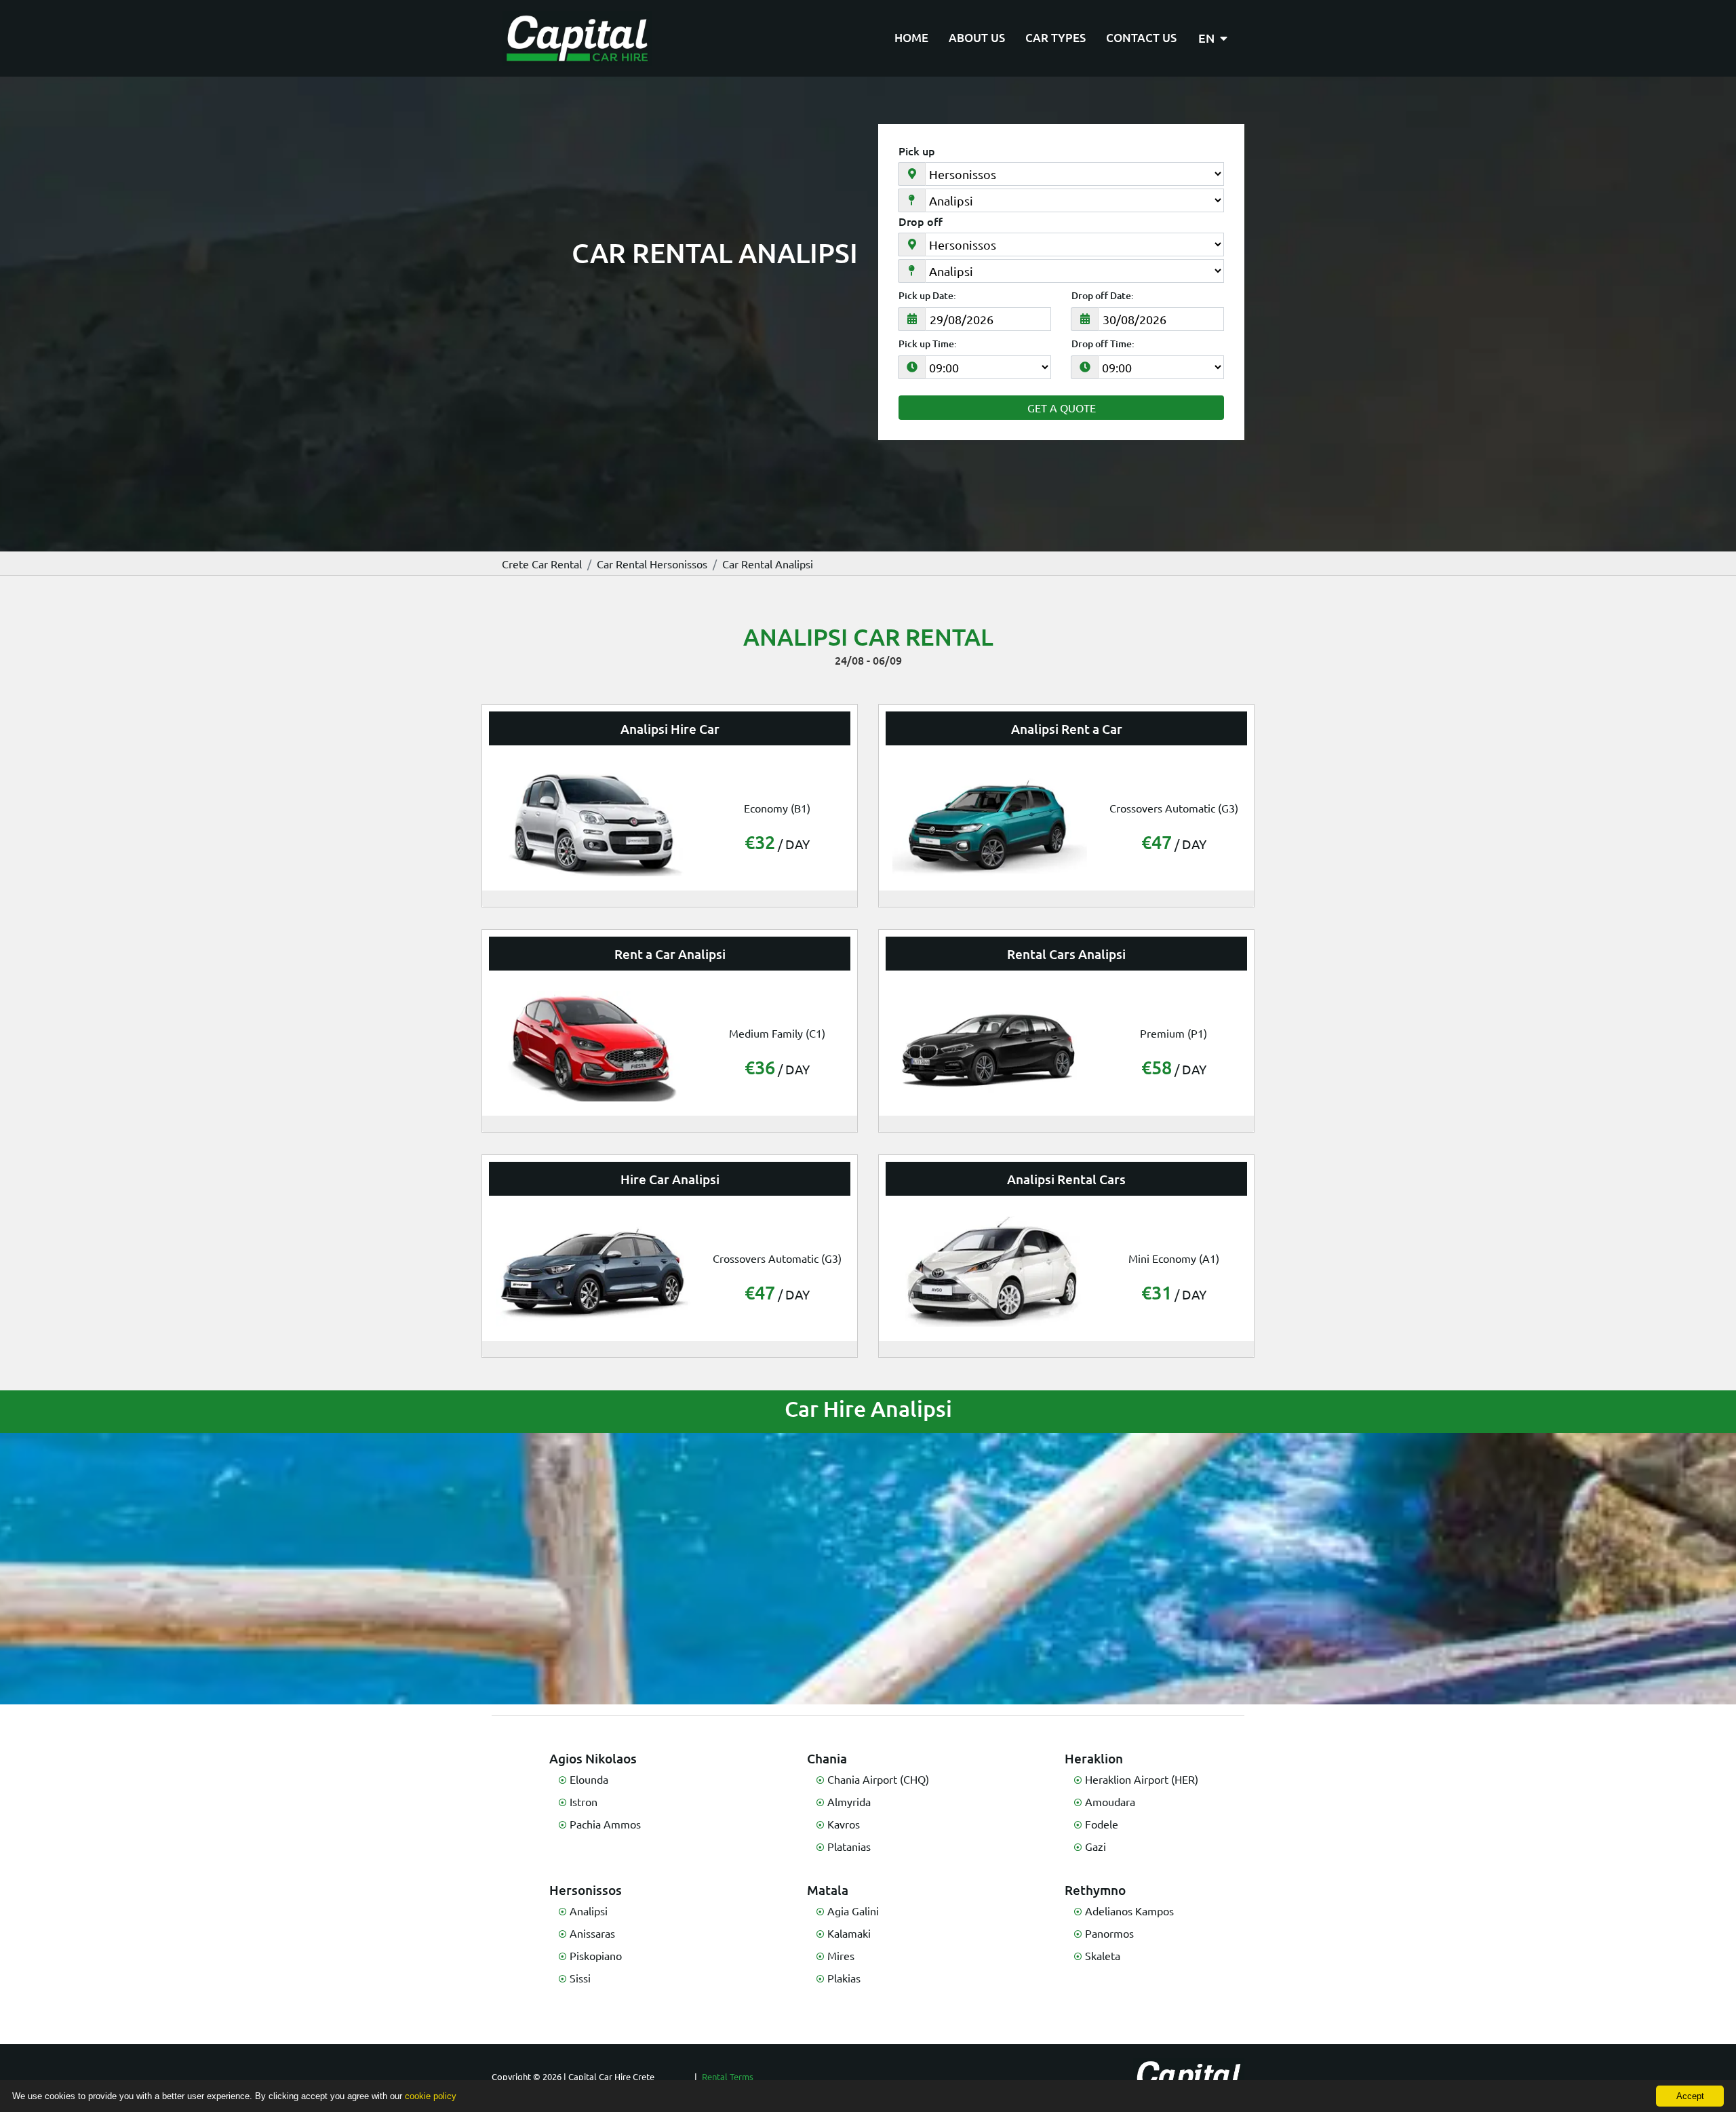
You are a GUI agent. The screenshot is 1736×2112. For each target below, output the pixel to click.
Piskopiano (596, 1955)
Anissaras (592, 1933)
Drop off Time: (1103, 344)
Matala (828, 1890)
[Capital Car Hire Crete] (577, 38)
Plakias (844, 1978)
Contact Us (1141, 38)
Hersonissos (586, 1890)
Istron (584, 1801)
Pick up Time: (928, 344)
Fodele (1102, 1824)
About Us (977, 38)
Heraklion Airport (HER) (1142, 1779)
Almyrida (849, 1801)
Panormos (1109, 1933)
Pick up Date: (927, 296)
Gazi (1096, 1846)
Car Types (1056, 38)
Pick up (917, 151)
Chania (827, 1758)
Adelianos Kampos (1129, 1911)
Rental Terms (728, 2076)
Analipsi (589, 1911)
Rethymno (1095, 1890)
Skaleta (1103, 1955)
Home (911, 38)
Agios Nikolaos (593, 1758)
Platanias (849, 1846)
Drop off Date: (1103, 296)
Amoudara (1110, 1801)
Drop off (921, 221)
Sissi (580, 1978)
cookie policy (431, 2096)
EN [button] (1208, 38)
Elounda (589, 1779)
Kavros (844, 1824)
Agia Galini (853, 1911)
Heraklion (1094, 1758)
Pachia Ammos (605, 1824)
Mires (841, 1955)
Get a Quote (1062, 408)
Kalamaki (849, 1933)
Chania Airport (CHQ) (878, 1779)
